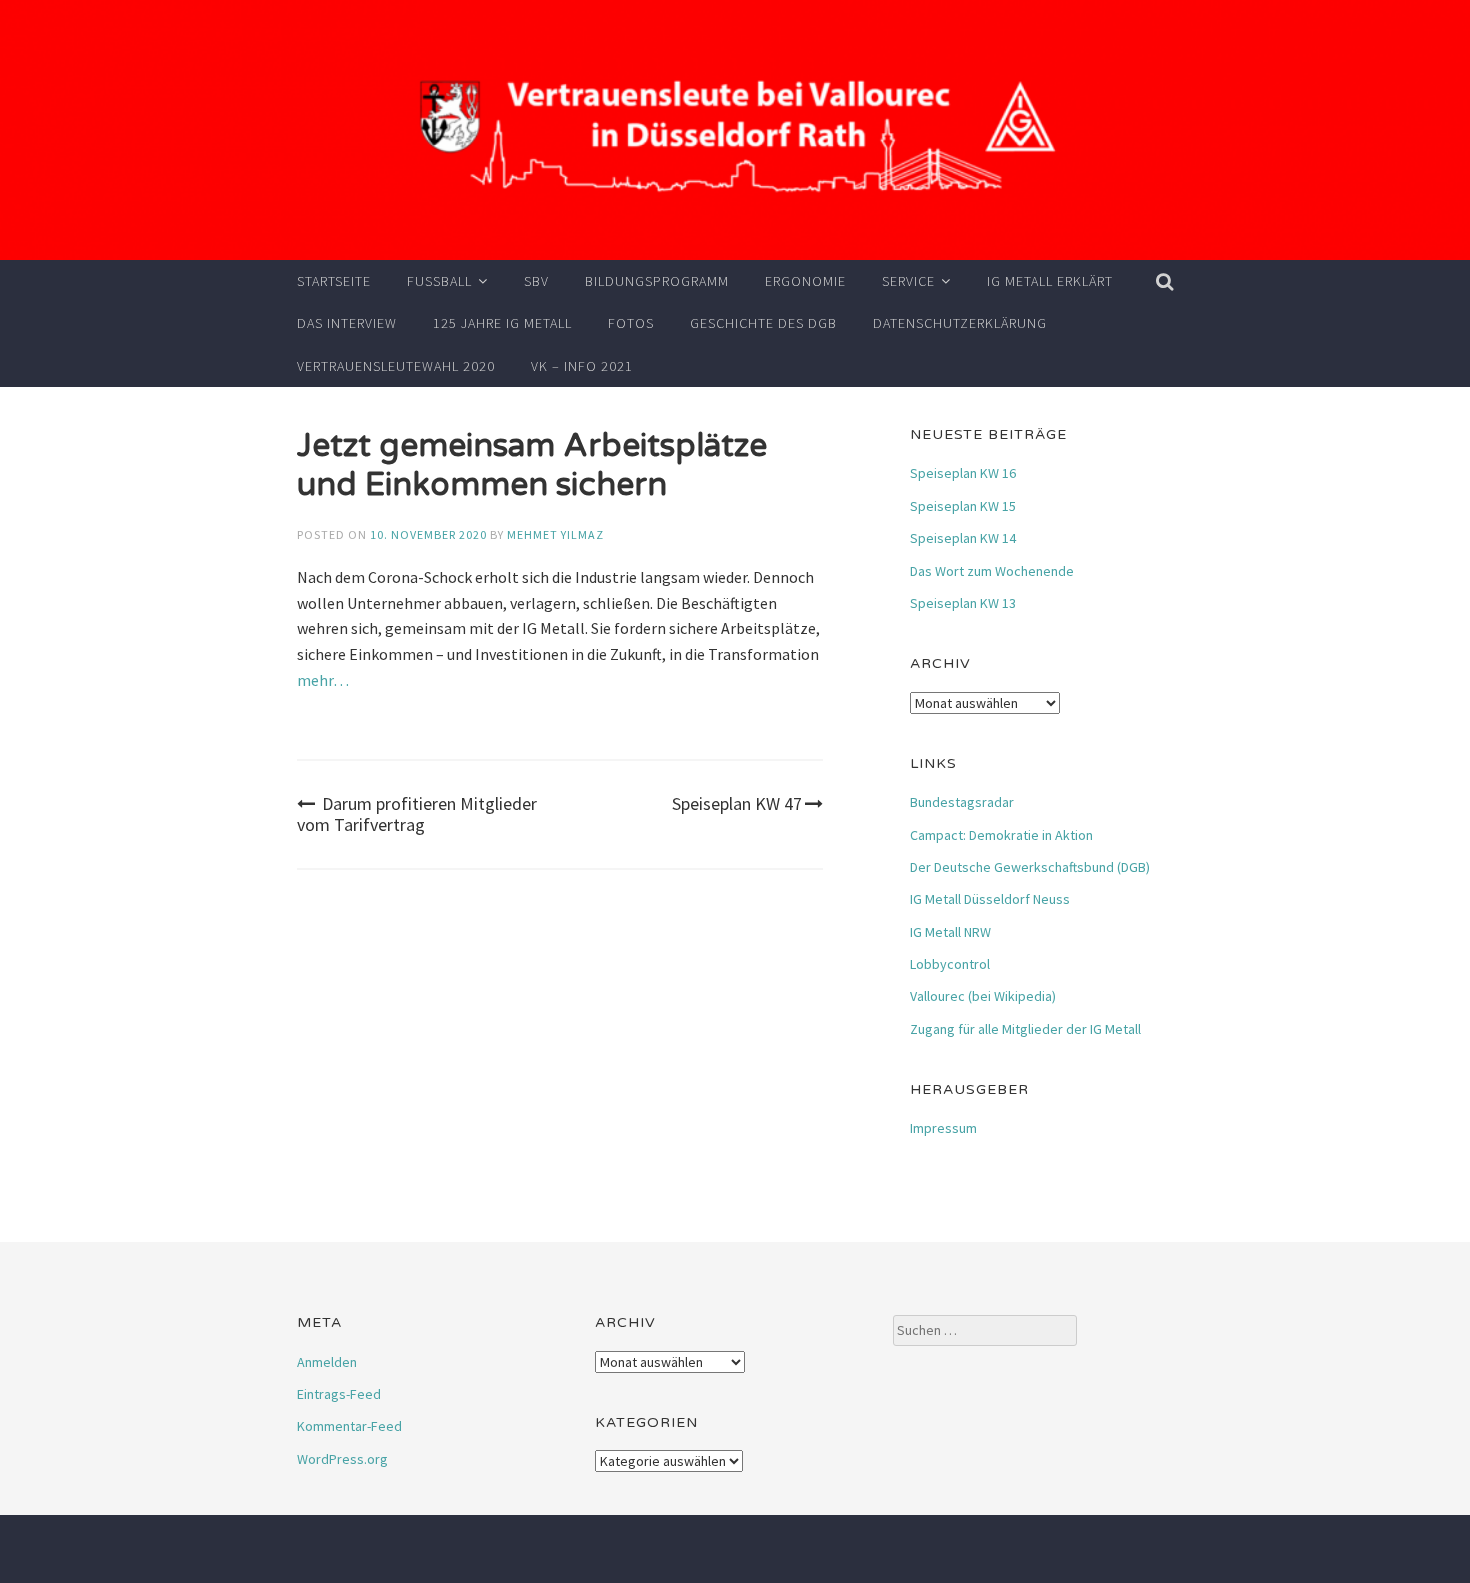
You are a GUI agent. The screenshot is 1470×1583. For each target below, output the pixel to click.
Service (908, 281)
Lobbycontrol (950, 964)
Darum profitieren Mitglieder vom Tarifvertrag (417, 814)
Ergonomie (805, 281)
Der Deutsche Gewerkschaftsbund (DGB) (1030, 867)
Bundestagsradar (962, 802)
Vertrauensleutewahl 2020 (396, 366)
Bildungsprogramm (657, 281)
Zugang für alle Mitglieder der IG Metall (1025, 1029)
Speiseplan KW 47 (737, 803)
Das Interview (347, 323)
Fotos (631, 323)
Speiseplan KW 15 (963, 506)
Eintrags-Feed (339, 1394)
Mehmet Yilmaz (555, 534)
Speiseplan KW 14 (963, 538)
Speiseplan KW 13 (963, 603)
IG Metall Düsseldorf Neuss (990, 899)
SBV (536, 281)
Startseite (334, 281)
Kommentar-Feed (349, 1426)
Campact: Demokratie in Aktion (1001, 835)
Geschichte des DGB (763, 323)
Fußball (439, 281)
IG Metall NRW (950, 932)
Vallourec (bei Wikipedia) (983, 996)
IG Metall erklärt (1050, 281)
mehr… (323, 680)
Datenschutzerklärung (960, 323)
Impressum (943, 1128)
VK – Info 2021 (582, 366)
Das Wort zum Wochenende (992, 571)
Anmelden (327, 1362)
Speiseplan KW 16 (963, 473)
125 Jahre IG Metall (502, 323)
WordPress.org (342, 1459)
